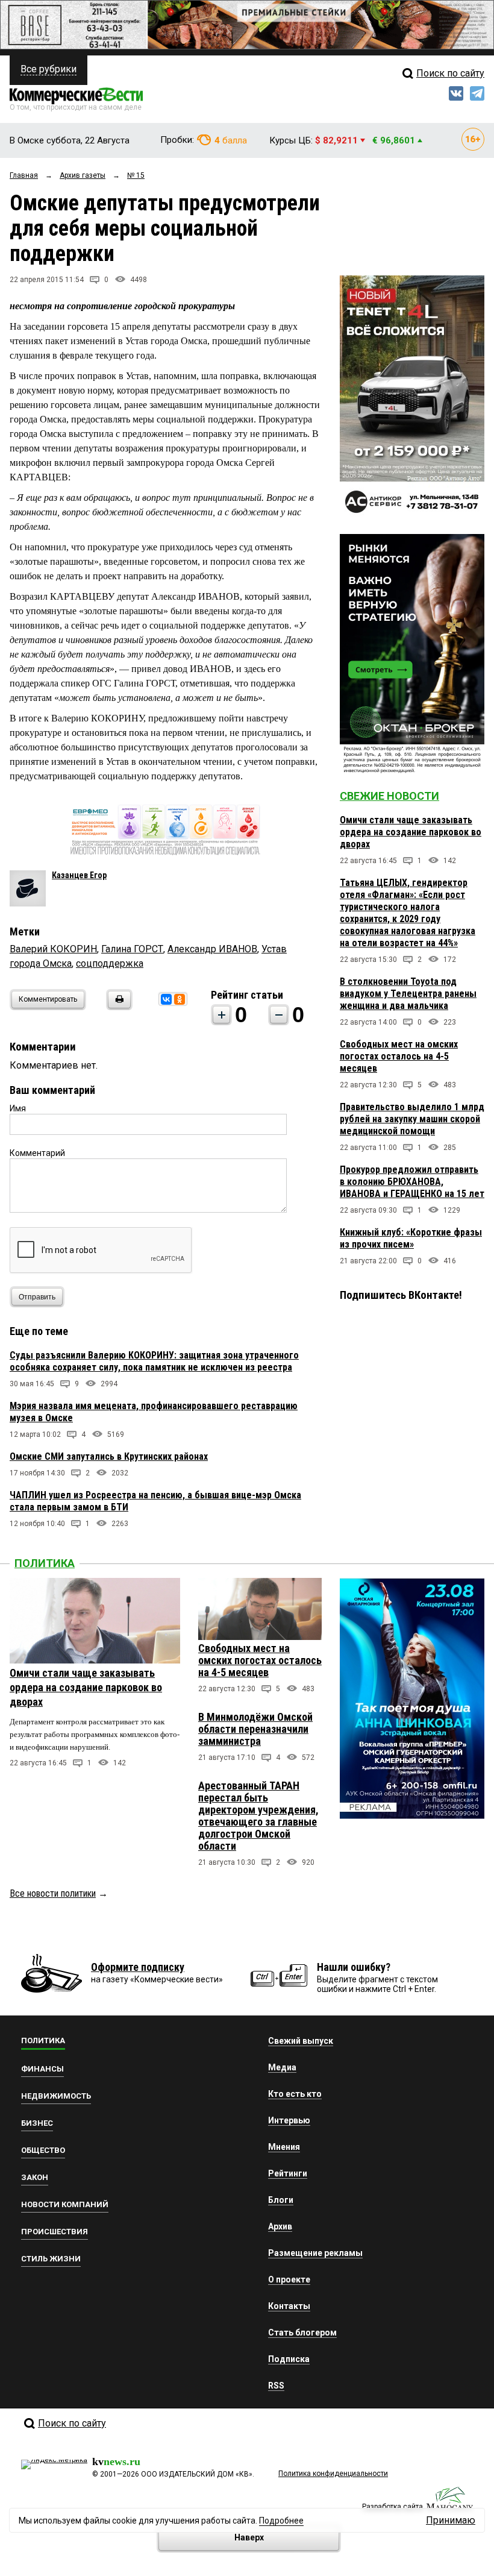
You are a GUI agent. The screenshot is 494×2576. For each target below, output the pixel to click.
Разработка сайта (392, 2507)
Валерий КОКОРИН (53, 949)
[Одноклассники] (180, 999)
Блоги (281, 2200)
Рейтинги (288, 2173)
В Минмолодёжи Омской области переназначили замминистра (255, 1729)
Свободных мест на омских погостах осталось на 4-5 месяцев (399, 1056)
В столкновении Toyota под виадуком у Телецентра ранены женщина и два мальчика (408, 994)
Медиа (282, 2067)
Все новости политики (53, 1893)
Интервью (289, 2120)
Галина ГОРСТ (132, 949)
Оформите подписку (138, 1967)
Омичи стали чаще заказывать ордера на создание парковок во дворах (411, 832)
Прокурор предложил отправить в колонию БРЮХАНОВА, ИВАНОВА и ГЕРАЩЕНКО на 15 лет (412, 1182)
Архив (280, 2226)
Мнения (284, 2147)
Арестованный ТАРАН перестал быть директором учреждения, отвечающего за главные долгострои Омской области (258, 1816)
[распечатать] (117, 1007)
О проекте (289, 2279)
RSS (276, 2386)
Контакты (289, 2306)
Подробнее (281, 2521)
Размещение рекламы (315, 2253)
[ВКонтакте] (166, 999)
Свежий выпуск (301, 2041)
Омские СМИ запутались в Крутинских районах (109, 1456)
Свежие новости (389, 796)
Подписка (289, 2359)
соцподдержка (110, 963)
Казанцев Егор (79, 875)
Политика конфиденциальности (333, 2474)
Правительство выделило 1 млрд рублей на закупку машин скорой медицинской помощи (412, 1119)
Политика (45, 1563)
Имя (18, 1108)
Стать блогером (302, 2333)
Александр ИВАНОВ (212, 949)
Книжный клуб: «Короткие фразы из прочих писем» (411, 1238)
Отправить (37, 1297)
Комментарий (37, 1153)
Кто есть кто (295, 2094)
